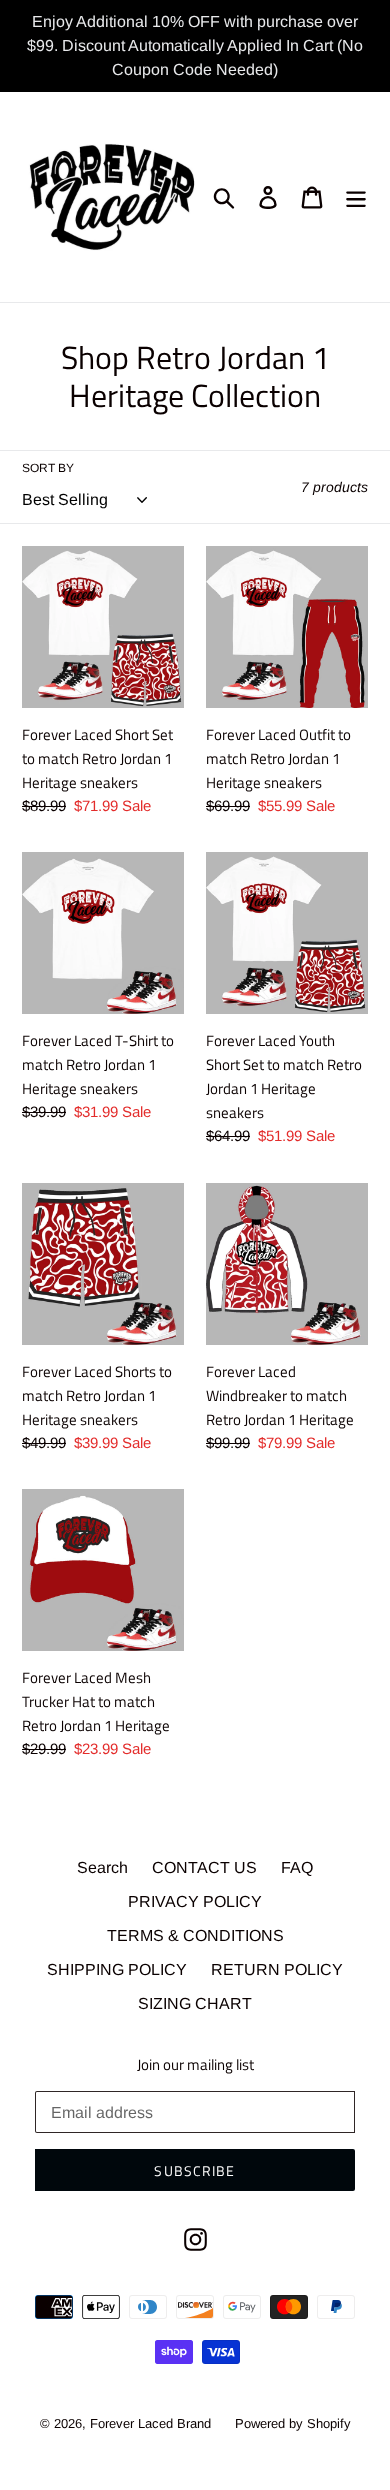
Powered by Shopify (293, 2423)
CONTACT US (204, 1867)
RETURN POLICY (277, 1969)
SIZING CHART (195, 2003)
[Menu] (356, 197)
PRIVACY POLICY (195, 1901)
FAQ (297, 1867)
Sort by (48, 468)
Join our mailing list (195, 2065)
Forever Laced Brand (150, 2423)
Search (102, 1867)
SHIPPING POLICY (117, 1969)
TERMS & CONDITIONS (195, 1935)
